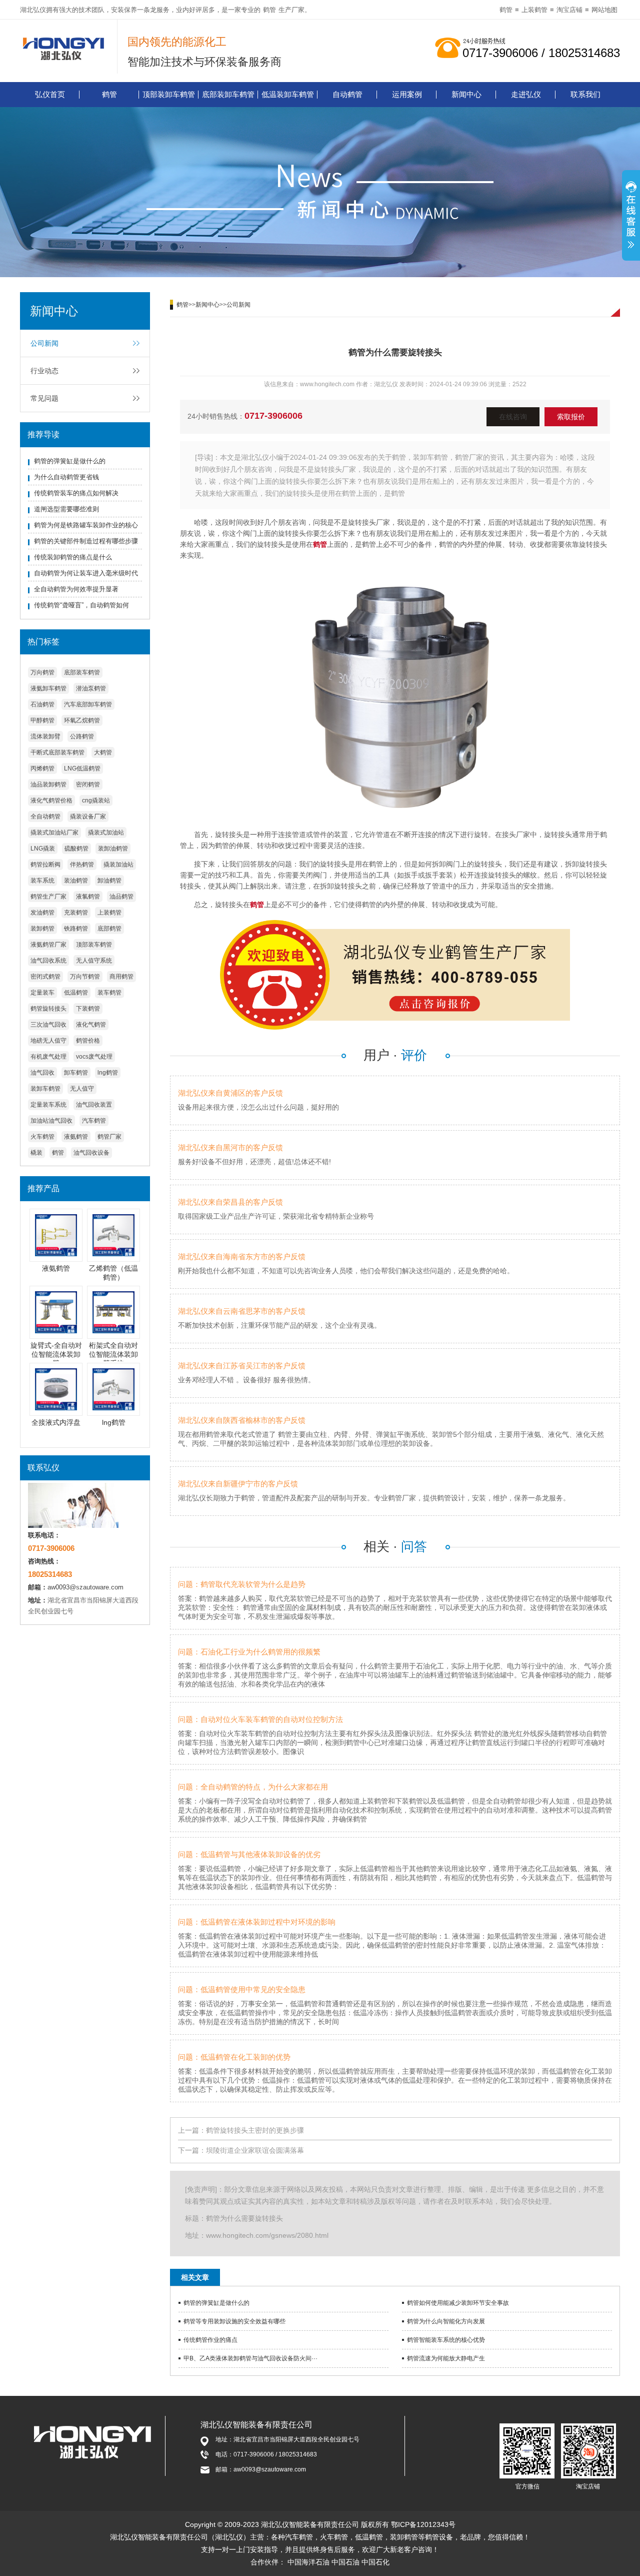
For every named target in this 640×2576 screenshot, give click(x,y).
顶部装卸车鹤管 (169, 94)
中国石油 (345, 2562)
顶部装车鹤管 (94, 945)
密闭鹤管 (88, 784)
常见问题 (44, 398)
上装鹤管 (534, 10)
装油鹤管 (76, 881)
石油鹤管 (42, 704)
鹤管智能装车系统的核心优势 (446, 2340)
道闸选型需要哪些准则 (66, 509)
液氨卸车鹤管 (48, 688)
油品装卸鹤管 (48, 784)
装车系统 (42, 881)
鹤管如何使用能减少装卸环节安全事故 (458, 2303)
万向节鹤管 (85, 977)
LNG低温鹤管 (82, 768)
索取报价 (571, 417)
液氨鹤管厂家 (48, 945)
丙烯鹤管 (42, 768)
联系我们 (585, 94)
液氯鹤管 (88, 897)
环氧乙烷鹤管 (82, 720)
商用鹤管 (121, 977)
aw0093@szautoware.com (85, 1587)
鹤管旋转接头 (48, 1009)
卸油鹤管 (109, 881)
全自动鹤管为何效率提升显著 (76, 589)
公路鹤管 (82, 736)
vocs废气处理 (94, 1057)
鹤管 (269, 10)
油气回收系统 (48, 961)
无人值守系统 (94, 961)
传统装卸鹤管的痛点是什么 (73, 557)
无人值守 (82, 1089)
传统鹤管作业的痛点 (210, 2340)
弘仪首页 (50, 94)
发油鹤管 (42, 913)
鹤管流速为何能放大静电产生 (446, 2358)
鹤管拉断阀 (45, 865)
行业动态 (44, 371)
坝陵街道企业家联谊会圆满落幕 (255, 2150)
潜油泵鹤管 (91, 688)
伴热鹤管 (82, 865)
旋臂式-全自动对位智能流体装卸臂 (56, 1354)
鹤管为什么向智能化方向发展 (446, 2321)
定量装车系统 (48, 1105)
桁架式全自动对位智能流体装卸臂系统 (113, 1354)
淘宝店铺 (569, 10)
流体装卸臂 (45, 736)
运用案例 (407, 94)
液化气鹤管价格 (51, 800)
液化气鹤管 (91, 1025)
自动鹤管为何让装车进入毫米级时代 (86, 573)
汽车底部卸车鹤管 (88, 704)
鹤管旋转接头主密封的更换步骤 (255, 2130)
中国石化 (375, 2562)
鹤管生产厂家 (48, 897)
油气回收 (42, 1073)
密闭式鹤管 (45, 977)
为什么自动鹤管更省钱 (66, 477)
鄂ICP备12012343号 (423, 2524)
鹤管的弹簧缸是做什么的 (70, 461)
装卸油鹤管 (113, 848)
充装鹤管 (76, 913)
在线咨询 (513, 417)
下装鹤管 (88, 1009)
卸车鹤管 (76, 1073)
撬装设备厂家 (88, 816)
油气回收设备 (91, 1153)
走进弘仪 (526, 94)
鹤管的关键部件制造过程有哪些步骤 (86, 541)
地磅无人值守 (48, 1041)
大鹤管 (103, 752)
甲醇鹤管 (42, 720)
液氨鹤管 (76, 1137)
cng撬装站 (96, 800)
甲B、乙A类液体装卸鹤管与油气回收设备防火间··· (250, 2358)
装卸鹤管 (42, 929)
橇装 (36, 1153)
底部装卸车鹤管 (228, 94)
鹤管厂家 (109, 1137)
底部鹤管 (109, 929)
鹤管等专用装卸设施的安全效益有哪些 (234, 2321)
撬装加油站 (118, 865)
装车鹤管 (109, 993)
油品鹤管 (121, 897)
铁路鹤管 (76, 929)
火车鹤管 (42, 1137)
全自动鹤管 (45, 816)
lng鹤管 (108, 1073)
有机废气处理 (48, 1057)
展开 (631, 217)
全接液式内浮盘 (56, 1422)
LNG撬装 (43, 848)
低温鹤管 (76, 993)
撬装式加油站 (106, 832)
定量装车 (42, 993)
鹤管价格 (88, 1041)
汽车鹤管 (94, 1121)
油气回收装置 (94, 1105)
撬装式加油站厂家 (54, 832)
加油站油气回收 (51, 1121)
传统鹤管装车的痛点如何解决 (76, 493)
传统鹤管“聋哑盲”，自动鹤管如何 (81, 605)
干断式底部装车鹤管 (57, 752)
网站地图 (604, 10)
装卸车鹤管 (45, 1089)
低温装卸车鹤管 (288, 94)
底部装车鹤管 (82, 672)
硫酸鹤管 (76, 848)
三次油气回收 (48, 1025)
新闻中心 (466, 94)
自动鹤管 (347, 94)
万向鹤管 (42, 672)
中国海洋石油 (308, 2562)
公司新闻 (44, 343)
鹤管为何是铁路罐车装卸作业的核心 (86, 525)
